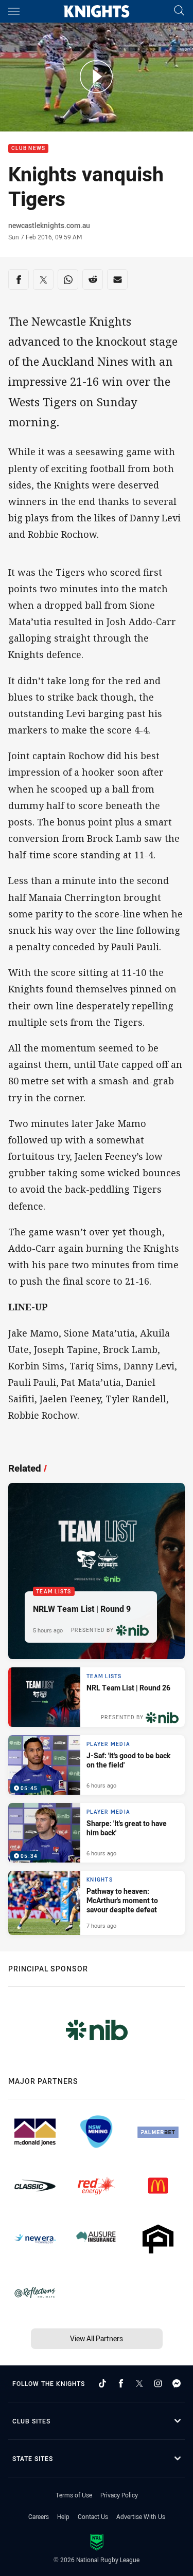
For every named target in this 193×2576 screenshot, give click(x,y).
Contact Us (93, 2516)
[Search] (179, 11)
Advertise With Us (141, 2516)
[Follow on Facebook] (121, 2383)
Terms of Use (74, 2495)
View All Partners (97, 2338)
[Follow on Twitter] (139, 2383)
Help (63, 2516)
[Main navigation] (14, 11)
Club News (28, 149)
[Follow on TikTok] (102, 2383)
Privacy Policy (119, 2495)
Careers (39, 2516)
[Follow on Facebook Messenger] (177, 2383)
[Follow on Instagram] (158, 2383)
